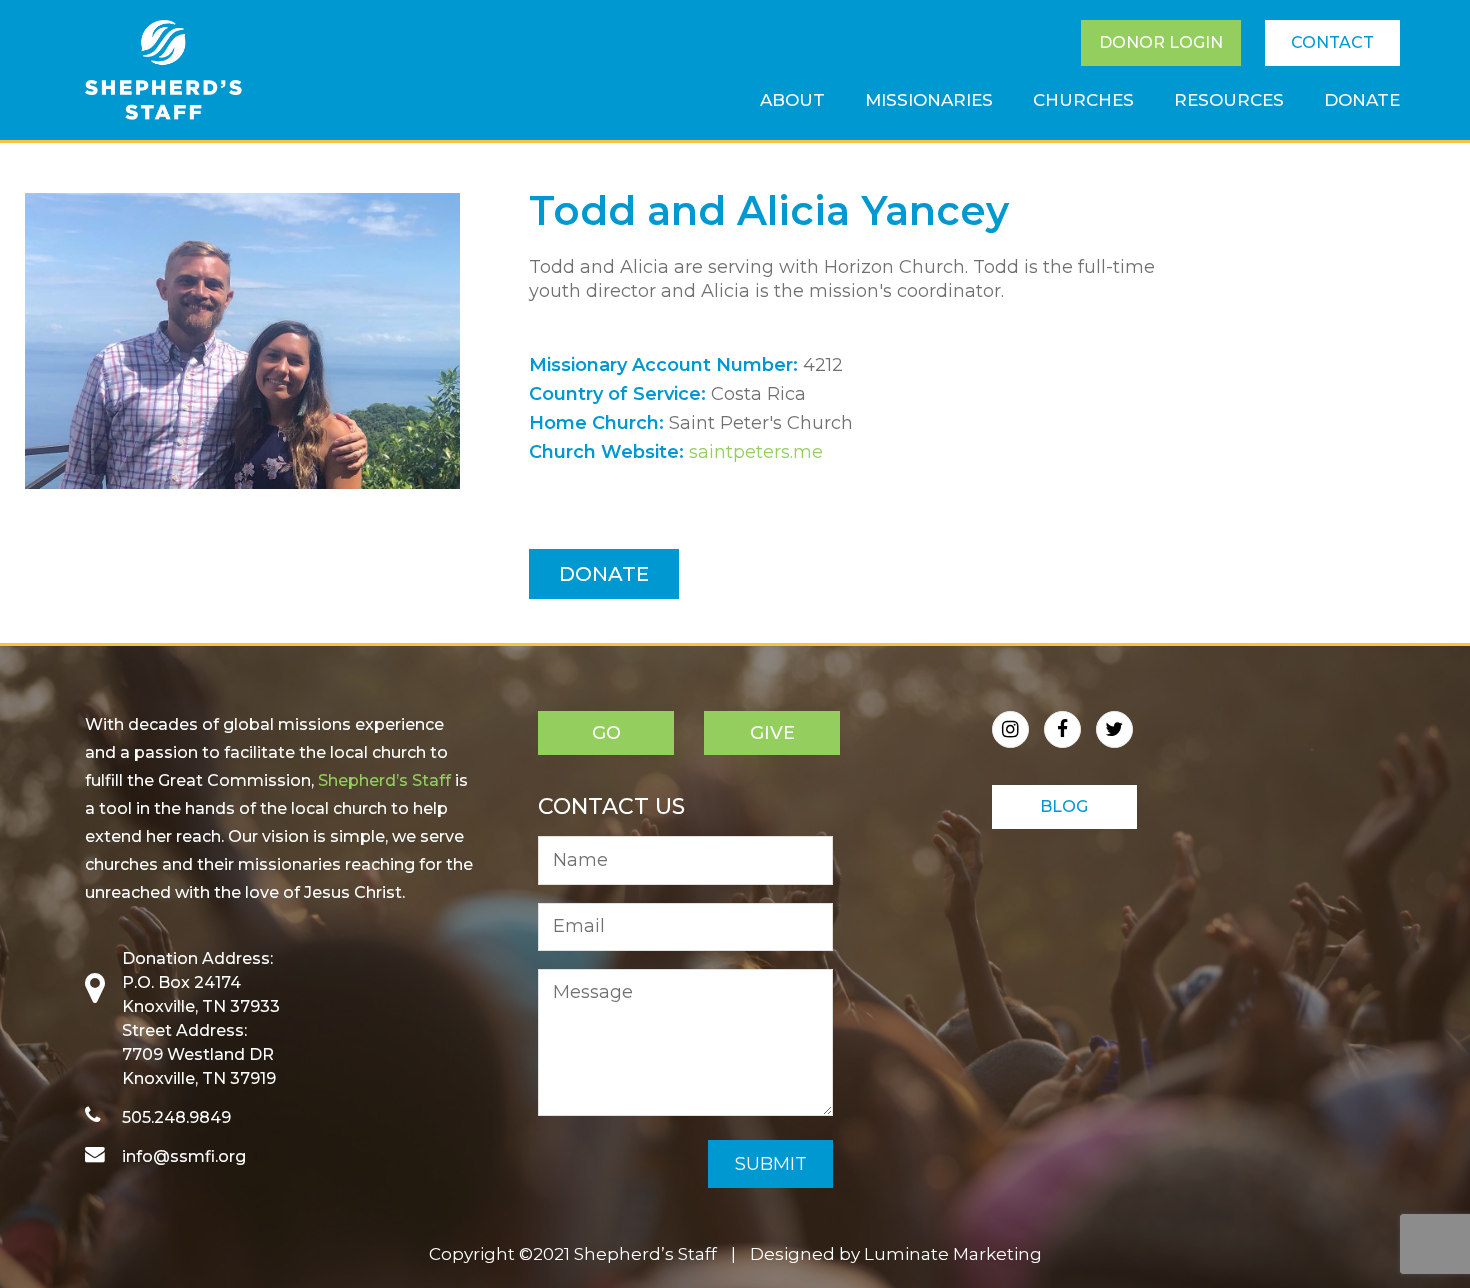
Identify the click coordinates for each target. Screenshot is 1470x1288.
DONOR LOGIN (1161, 42)
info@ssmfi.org (184, 1156)
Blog (1064, 806)
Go (606, 733)
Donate (604, 574)
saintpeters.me (756, 452)
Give (772, 733)
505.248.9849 (176, 1117)
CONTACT (1332, 42)
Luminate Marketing (953, 1254)
